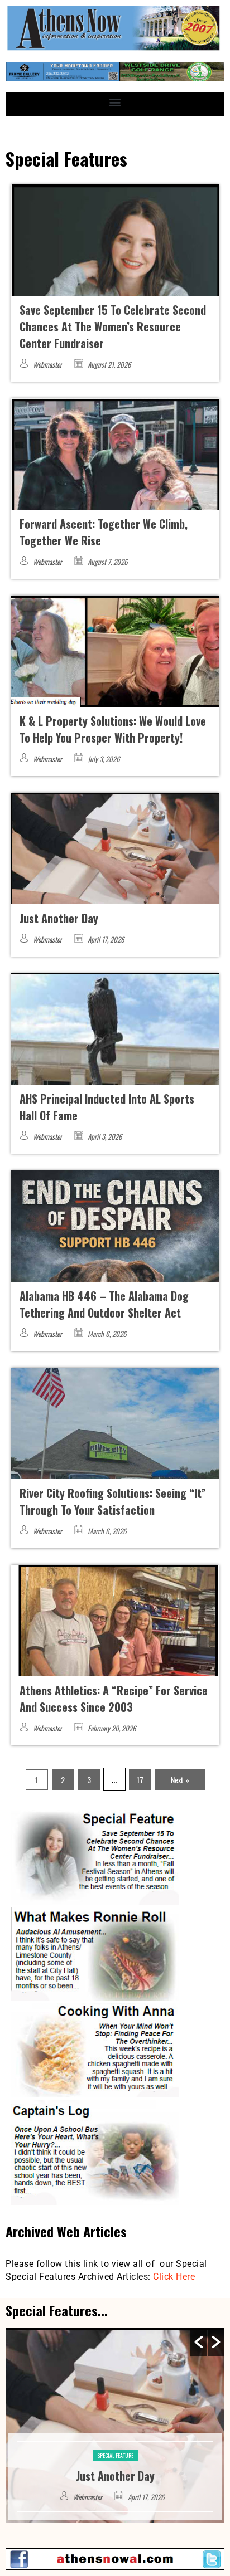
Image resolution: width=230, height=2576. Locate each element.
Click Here (174, 2277)
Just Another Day (59, 918)
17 (140, 1780)
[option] (115, 2426)
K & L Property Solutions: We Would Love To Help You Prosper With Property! (113, 729)
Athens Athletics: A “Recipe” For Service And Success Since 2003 (114, 1699)
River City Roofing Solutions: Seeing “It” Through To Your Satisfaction (112, 1501)
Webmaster (47, 364)
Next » (180, 1780)
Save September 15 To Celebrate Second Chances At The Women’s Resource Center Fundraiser (113, 326)
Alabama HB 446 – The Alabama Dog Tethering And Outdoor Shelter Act (104, 1304)
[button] (115, 102)
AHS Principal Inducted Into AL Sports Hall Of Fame (115, 2467)
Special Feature (115, 2439)
